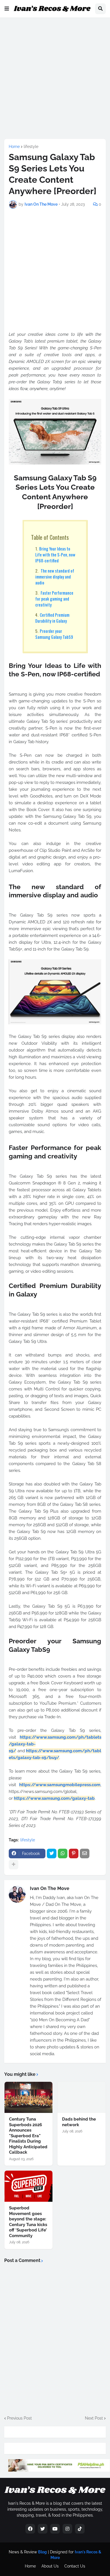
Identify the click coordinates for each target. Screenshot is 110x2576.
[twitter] (43, 2529)
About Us (50, 2566)
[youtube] (55, 2529)
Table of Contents (50, 537)
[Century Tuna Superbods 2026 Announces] (28, 2097)
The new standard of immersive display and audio (55, 577)
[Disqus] (55, 2339)
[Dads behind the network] (82, 2097)
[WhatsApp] (63, 1853)
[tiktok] (80, 2529)
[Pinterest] (74, 1853)
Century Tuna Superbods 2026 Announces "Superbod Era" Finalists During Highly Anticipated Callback (28, 2136)
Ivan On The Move (50, 1888)
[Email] (85, 1853)
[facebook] (30, 2529)
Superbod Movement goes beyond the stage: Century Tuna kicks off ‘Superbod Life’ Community (28, 2222)
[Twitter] (52, 1853)
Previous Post (19, 2418)
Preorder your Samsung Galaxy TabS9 (54, 634)
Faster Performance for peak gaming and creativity (54, 599)
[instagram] (67, 2529)
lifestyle (31, 147)
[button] (7, 9)
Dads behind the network (79, 2122)
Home (14, 147)
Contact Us (75, 2566)
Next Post (94, 2418)
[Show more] (14, 1865)
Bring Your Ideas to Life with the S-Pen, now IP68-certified (55, 554)
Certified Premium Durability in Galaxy (52, 618)
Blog (42, 2552)
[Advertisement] (55, 77)
